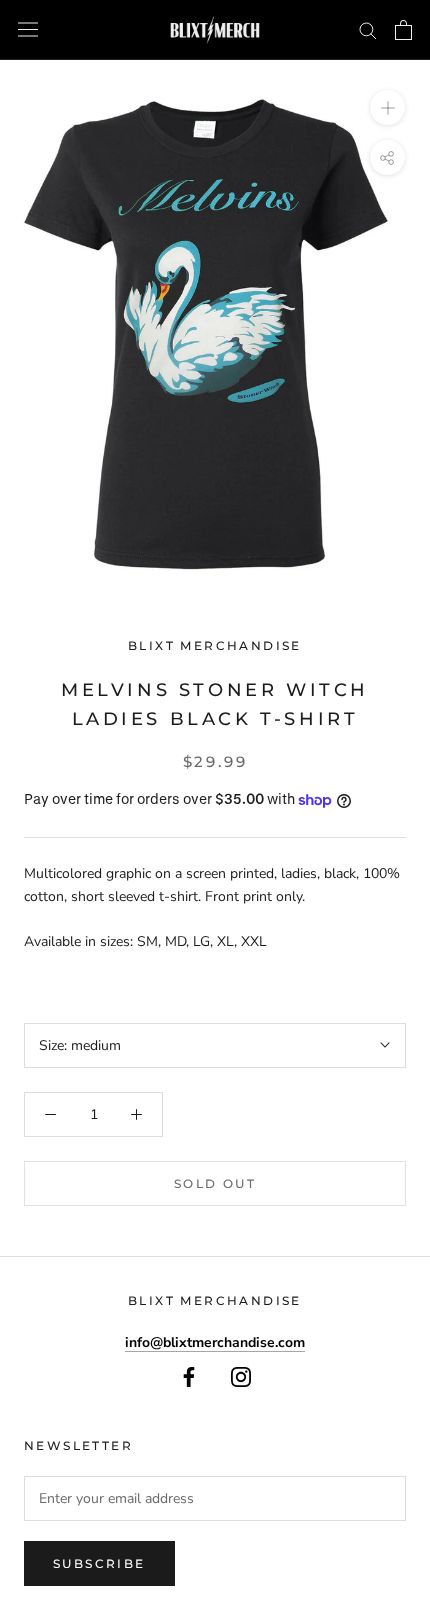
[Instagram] (241, 1376)
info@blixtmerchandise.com (215, 1342)
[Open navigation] (28, 29)
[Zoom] (387, 107)
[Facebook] (189, 1376)
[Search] (368, 29)
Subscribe (99, 1563)
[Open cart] (403, 30)
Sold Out (215, 1183)
